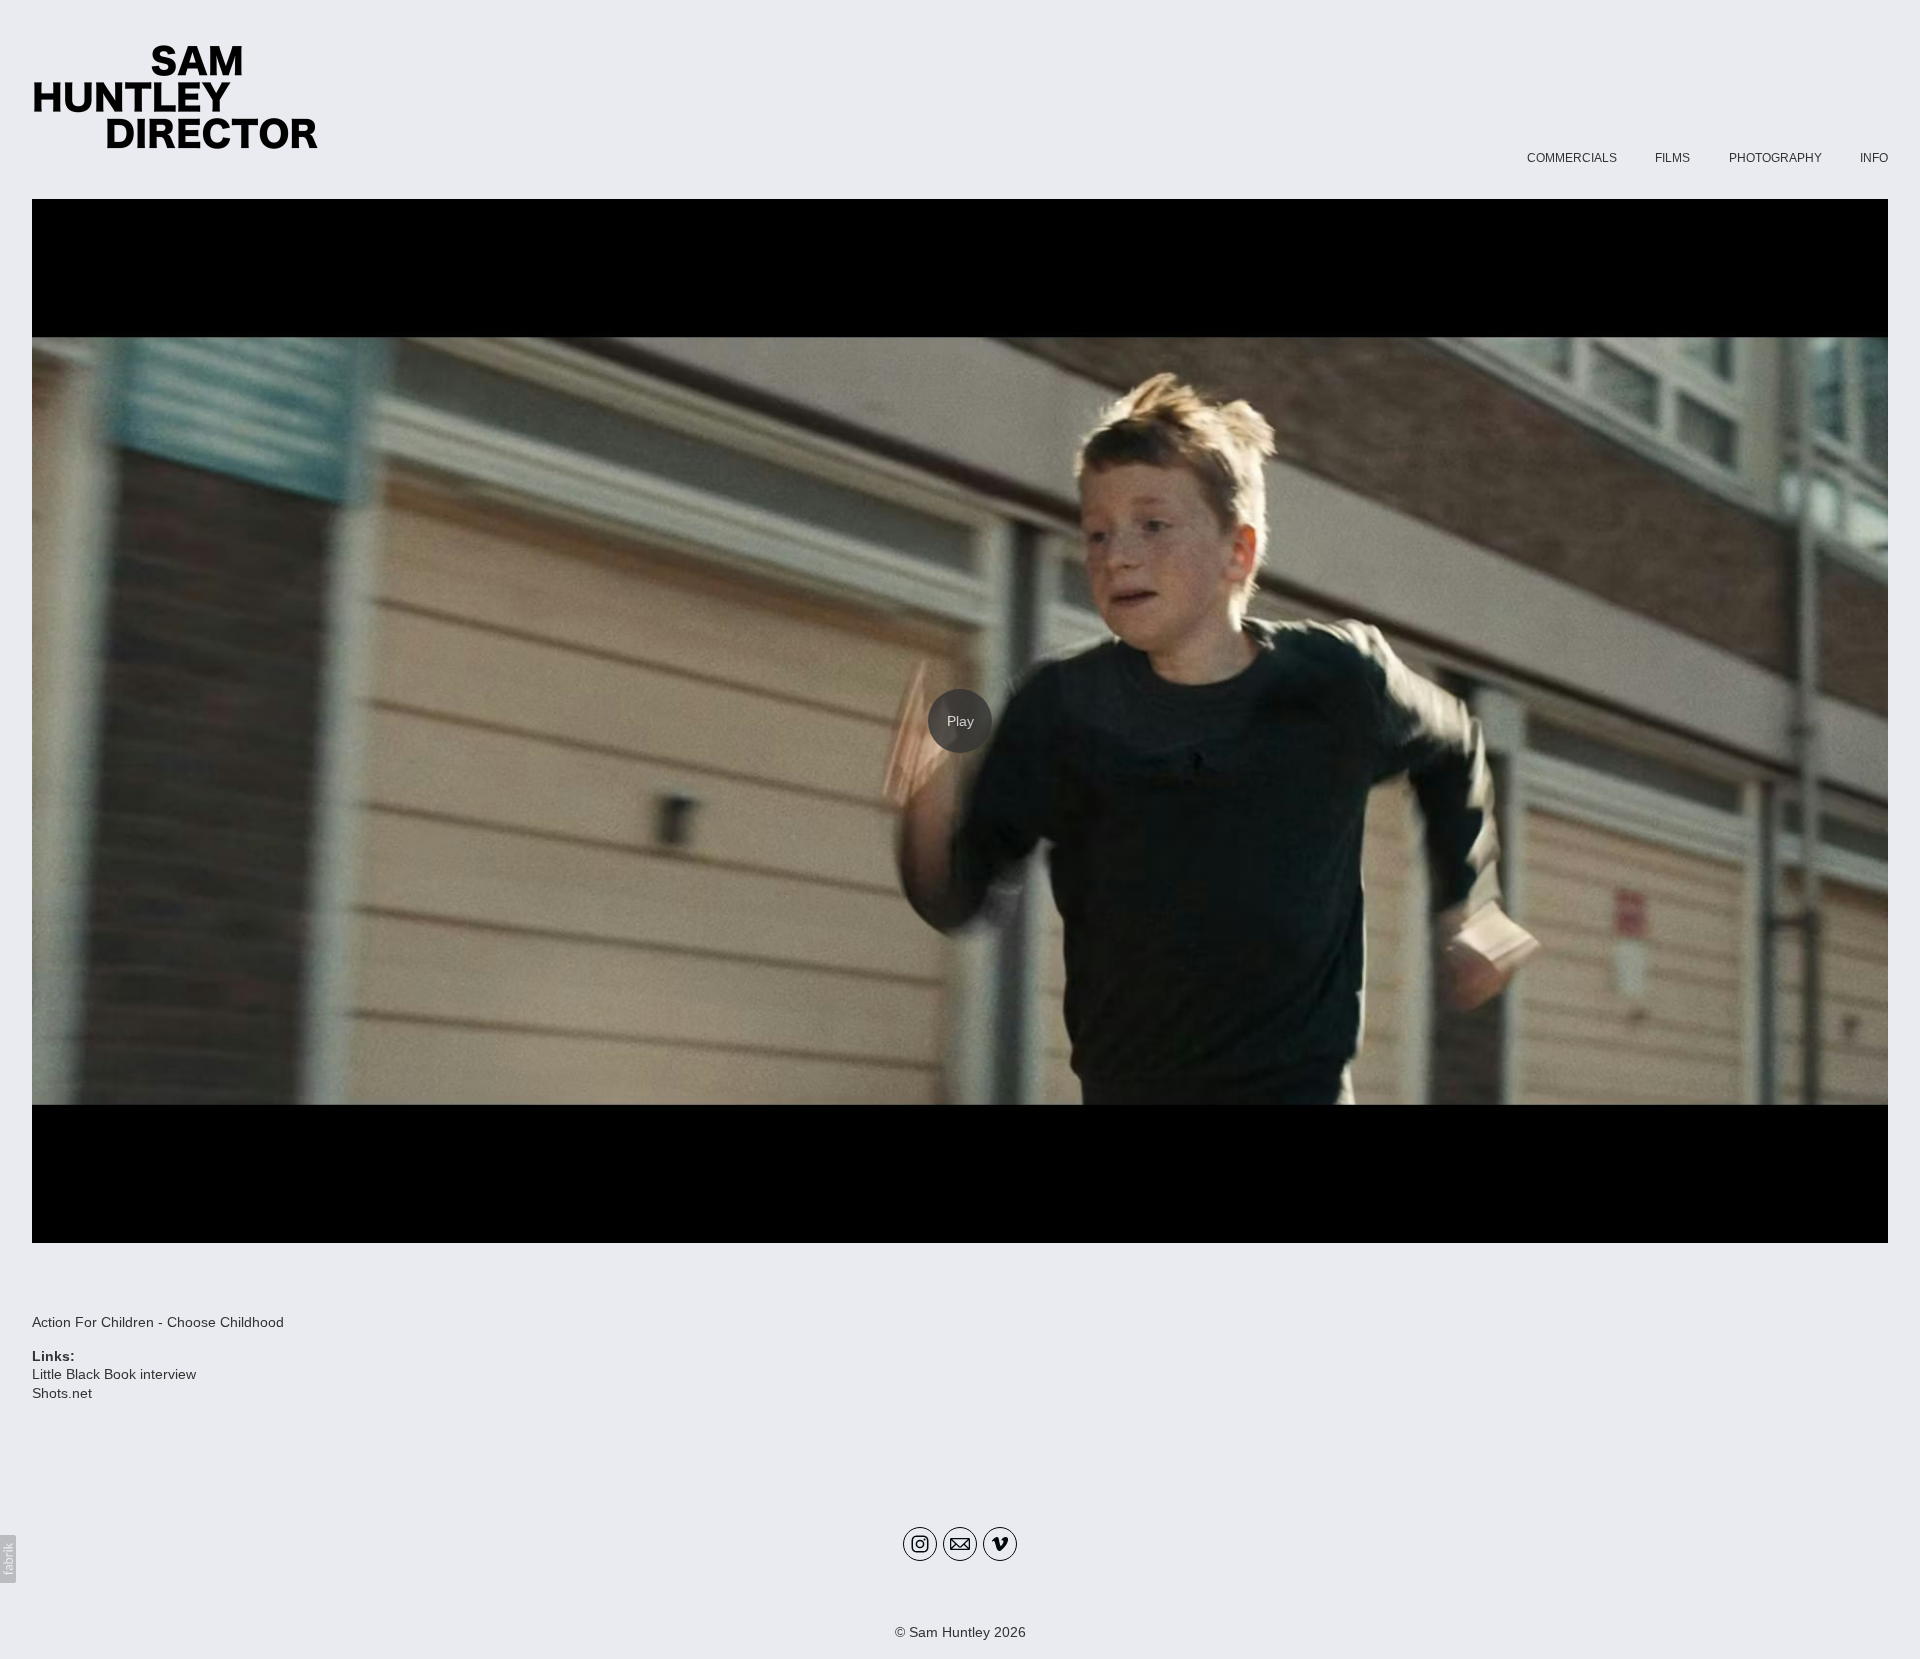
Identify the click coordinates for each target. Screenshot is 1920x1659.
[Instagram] (920, 1544)
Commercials (1572, 158)
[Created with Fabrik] (8, 1559)
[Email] (960, 1544)
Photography (1775, 158)
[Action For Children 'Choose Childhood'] (960, 721)
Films (1672, 158)
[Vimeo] (1000, 1544)
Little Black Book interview (114, 1374)
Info (1874, 158)
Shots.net (62, 1393)
